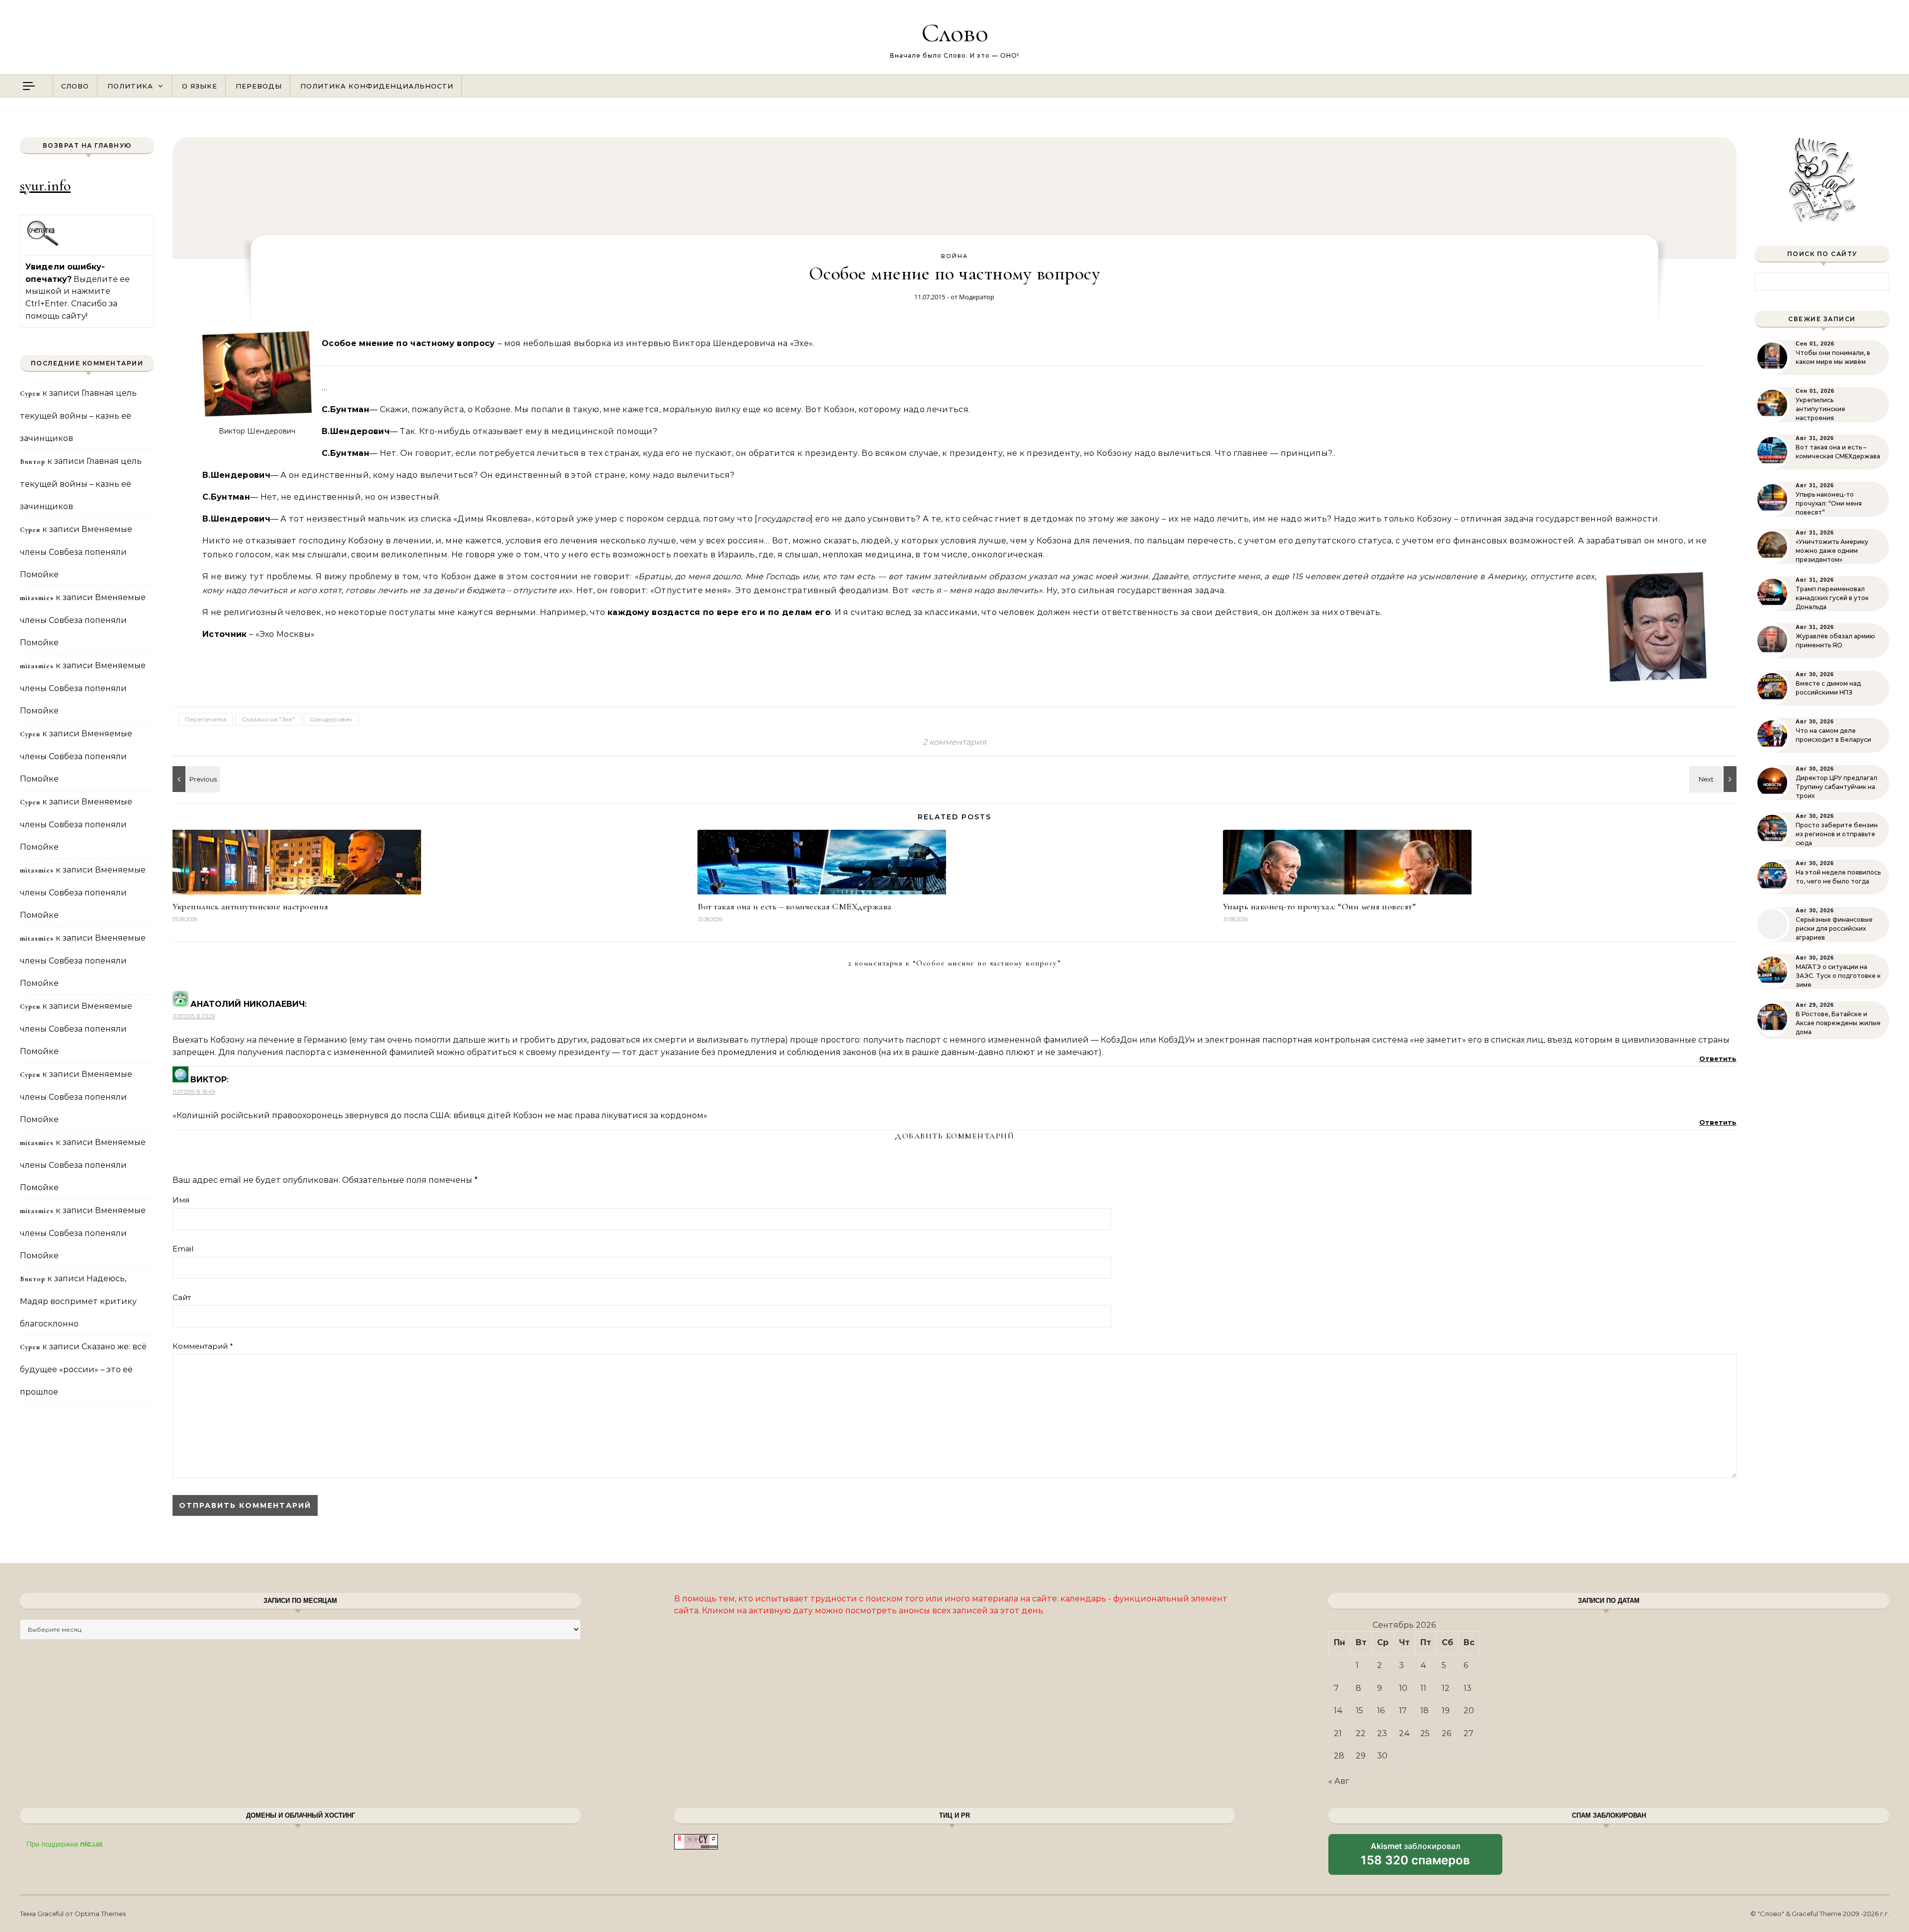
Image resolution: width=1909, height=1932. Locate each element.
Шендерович (331, 719)
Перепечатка (206, 719)
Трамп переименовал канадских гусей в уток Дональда (1832, 598)
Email (183, 1249)
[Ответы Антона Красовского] (1714, 779)
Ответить (1718, 1058)
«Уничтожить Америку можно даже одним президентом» (1832, 551)
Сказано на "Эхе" (268, 719)
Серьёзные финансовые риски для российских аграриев (1834, 928)
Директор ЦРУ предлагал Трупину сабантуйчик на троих (1836, 787)
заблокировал (1415, 1858)
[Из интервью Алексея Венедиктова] (195, 779)
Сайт (182, 1297)
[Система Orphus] (43, 244)
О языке (200, 86)
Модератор (977, 297)
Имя (181, 1200)
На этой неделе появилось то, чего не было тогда (1838, 877)
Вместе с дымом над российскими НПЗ (1828, 688)
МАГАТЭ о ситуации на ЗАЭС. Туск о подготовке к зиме (1838, 976)
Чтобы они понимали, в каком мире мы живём (1833, 357)
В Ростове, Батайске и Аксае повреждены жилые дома (1838, 1023)
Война (954, 256)
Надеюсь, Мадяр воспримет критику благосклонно (78, 1301)
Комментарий (203, 1346)
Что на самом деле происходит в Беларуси (1833, 735)
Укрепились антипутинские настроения (251, 906)
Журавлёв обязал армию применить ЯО (1835, 641)
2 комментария (954, 742)
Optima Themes (100, 1914)
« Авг (1339, 1781)
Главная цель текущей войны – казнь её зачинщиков (78, 416)
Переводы (259, 86)
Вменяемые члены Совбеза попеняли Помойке (76, 552)
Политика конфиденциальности (377, 86)
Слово (955, 33)
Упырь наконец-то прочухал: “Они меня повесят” (1320, 906)
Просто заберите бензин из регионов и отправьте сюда (1837, 834)
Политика (130, 86)
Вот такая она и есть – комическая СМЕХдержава (795, 906)
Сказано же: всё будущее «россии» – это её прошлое (83, 1369)
